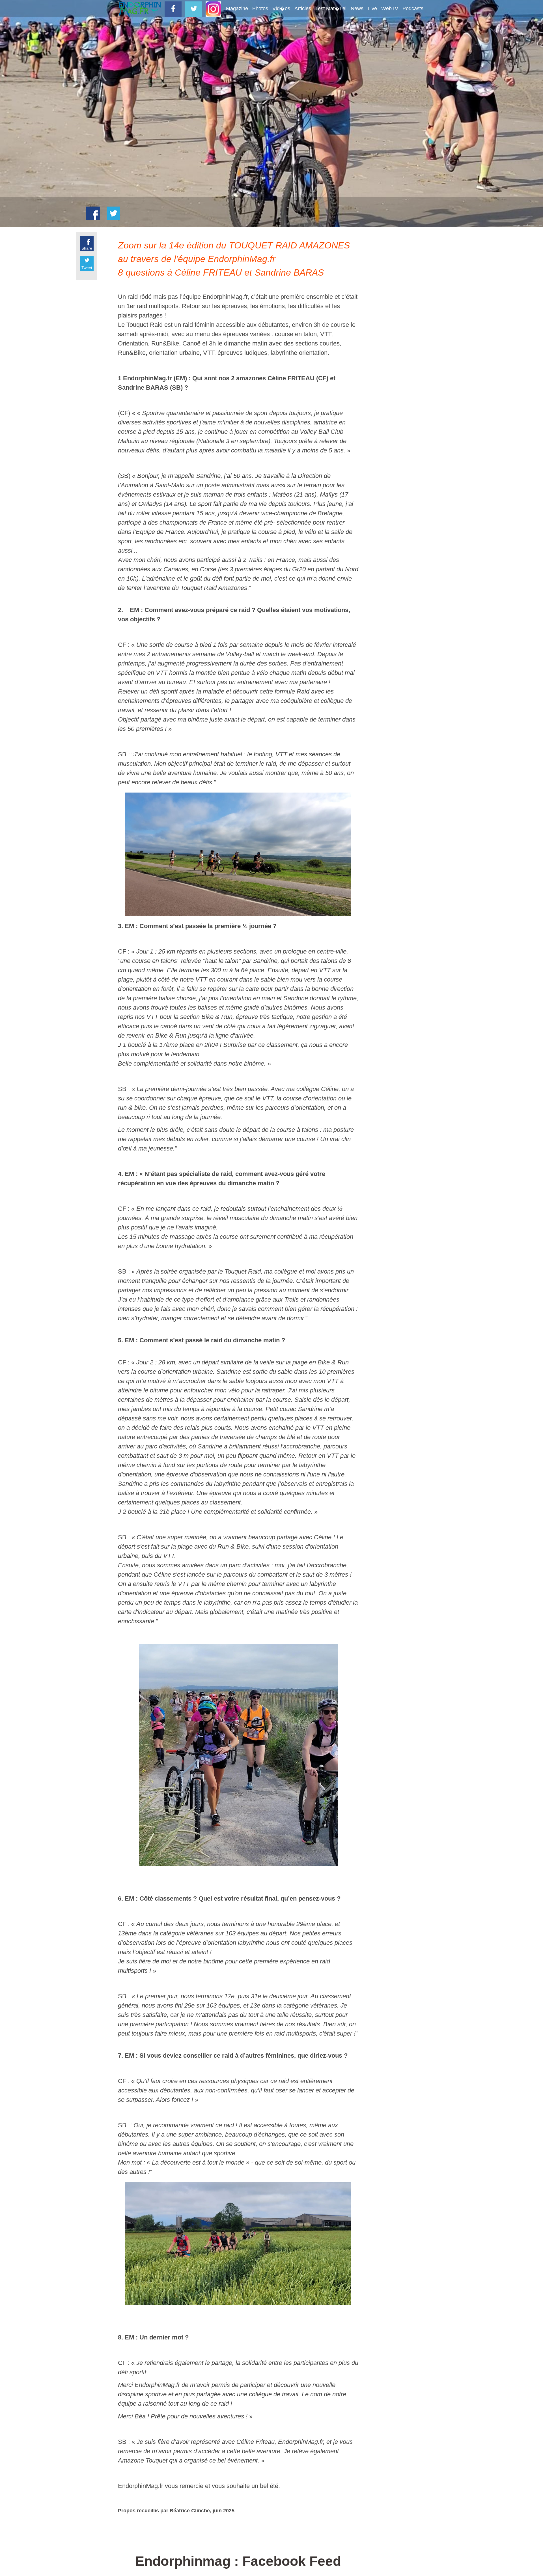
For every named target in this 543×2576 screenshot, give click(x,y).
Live (372, 8)
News (357, 8)
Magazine (237, 8)
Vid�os (281, 8)
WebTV (390, 8)
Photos (260, 8)
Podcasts (413, 8)
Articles (303, 8)
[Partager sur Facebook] (93, 213)
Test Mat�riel (331, 8)
